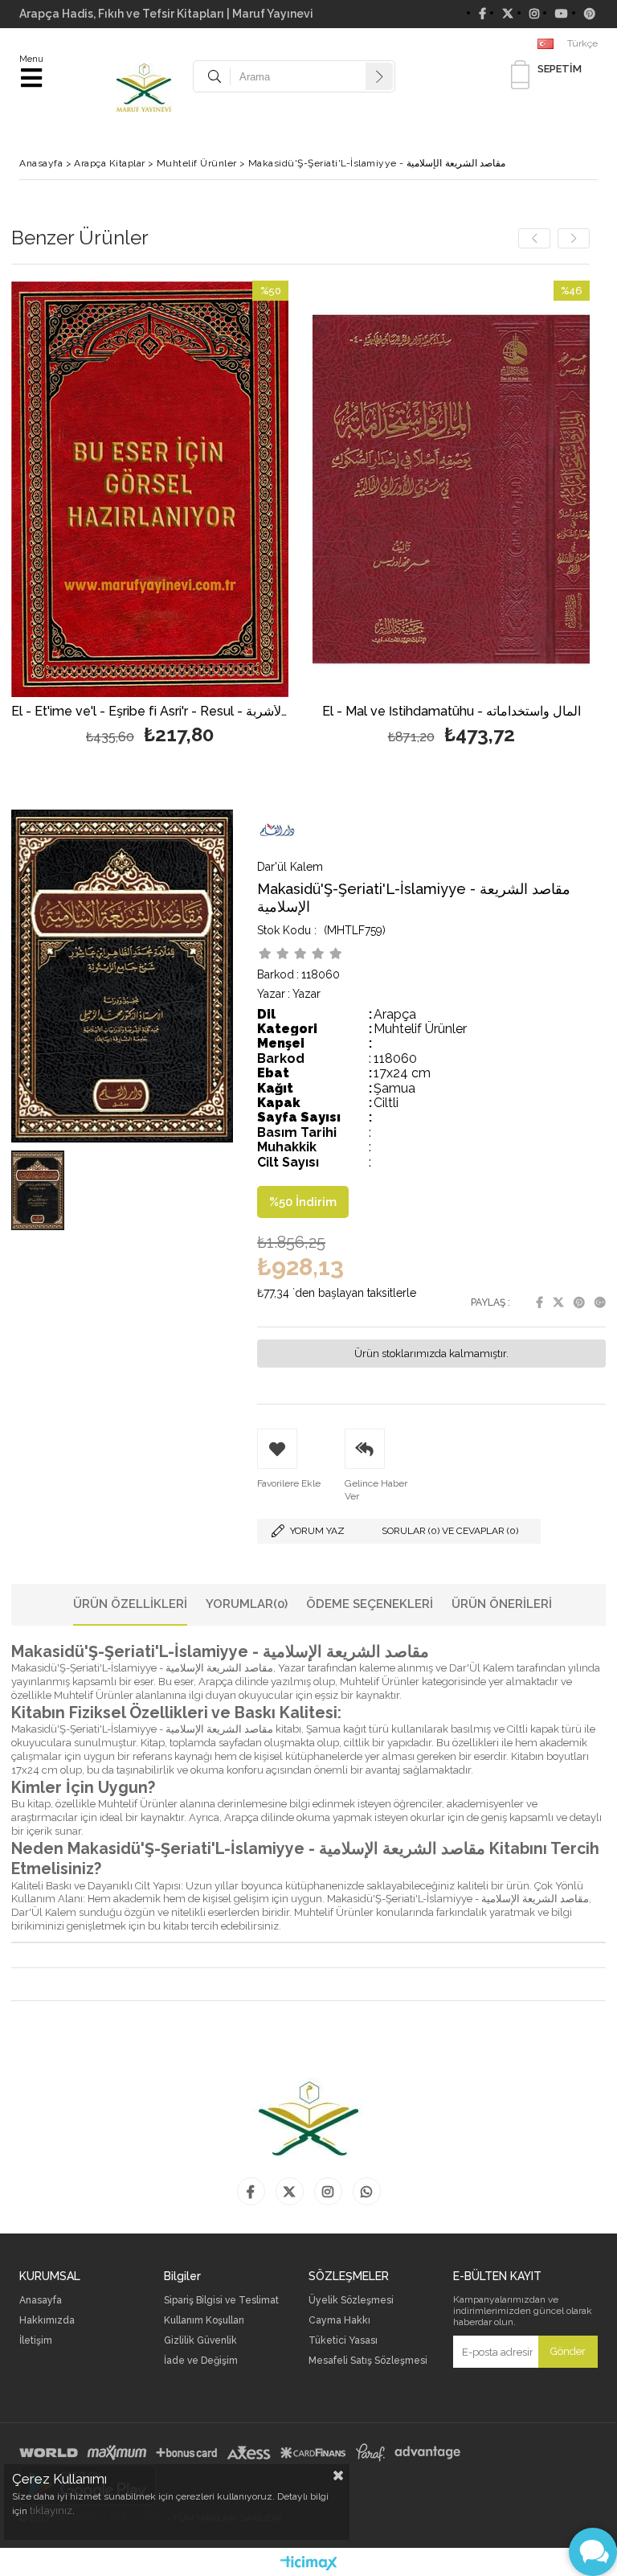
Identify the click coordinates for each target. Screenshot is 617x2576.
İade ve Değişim (201, 2361)
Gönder (568, 2351)
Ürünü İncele (219, 515)
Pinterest (579, 1302)
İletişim (36, 2341)
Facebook (539, 1302)
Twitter (558, 1302)
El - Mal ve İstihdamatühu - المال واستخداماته (452, 712)
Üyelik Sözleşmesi (351, 2301)
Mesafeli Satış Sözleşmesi (368, 2361)
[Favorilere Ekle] (150, 515)
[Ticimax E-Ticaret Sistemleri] (309, 2564)
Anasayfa (41, 2301)
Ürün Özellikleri (130, 1604)
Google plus (600, 1302)
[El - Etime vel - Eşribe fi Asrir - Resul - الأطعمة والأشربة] (150, 489)
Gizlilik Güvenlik (200, 2341)
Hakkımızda (47, 2321)
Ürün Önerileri (502, 1604)
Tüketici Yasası (343, 2341)
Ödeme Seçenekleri (370, 1604)
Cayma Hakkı (339, 2321)
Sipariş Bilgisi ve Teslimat (221, 2301)
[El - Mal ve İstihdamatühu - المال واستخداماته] (451, 489)
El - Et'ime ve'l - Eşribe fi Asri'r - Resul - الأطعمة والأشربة (150, 712)
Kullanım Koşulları (204, 2321)
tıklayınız (51, 2510)
